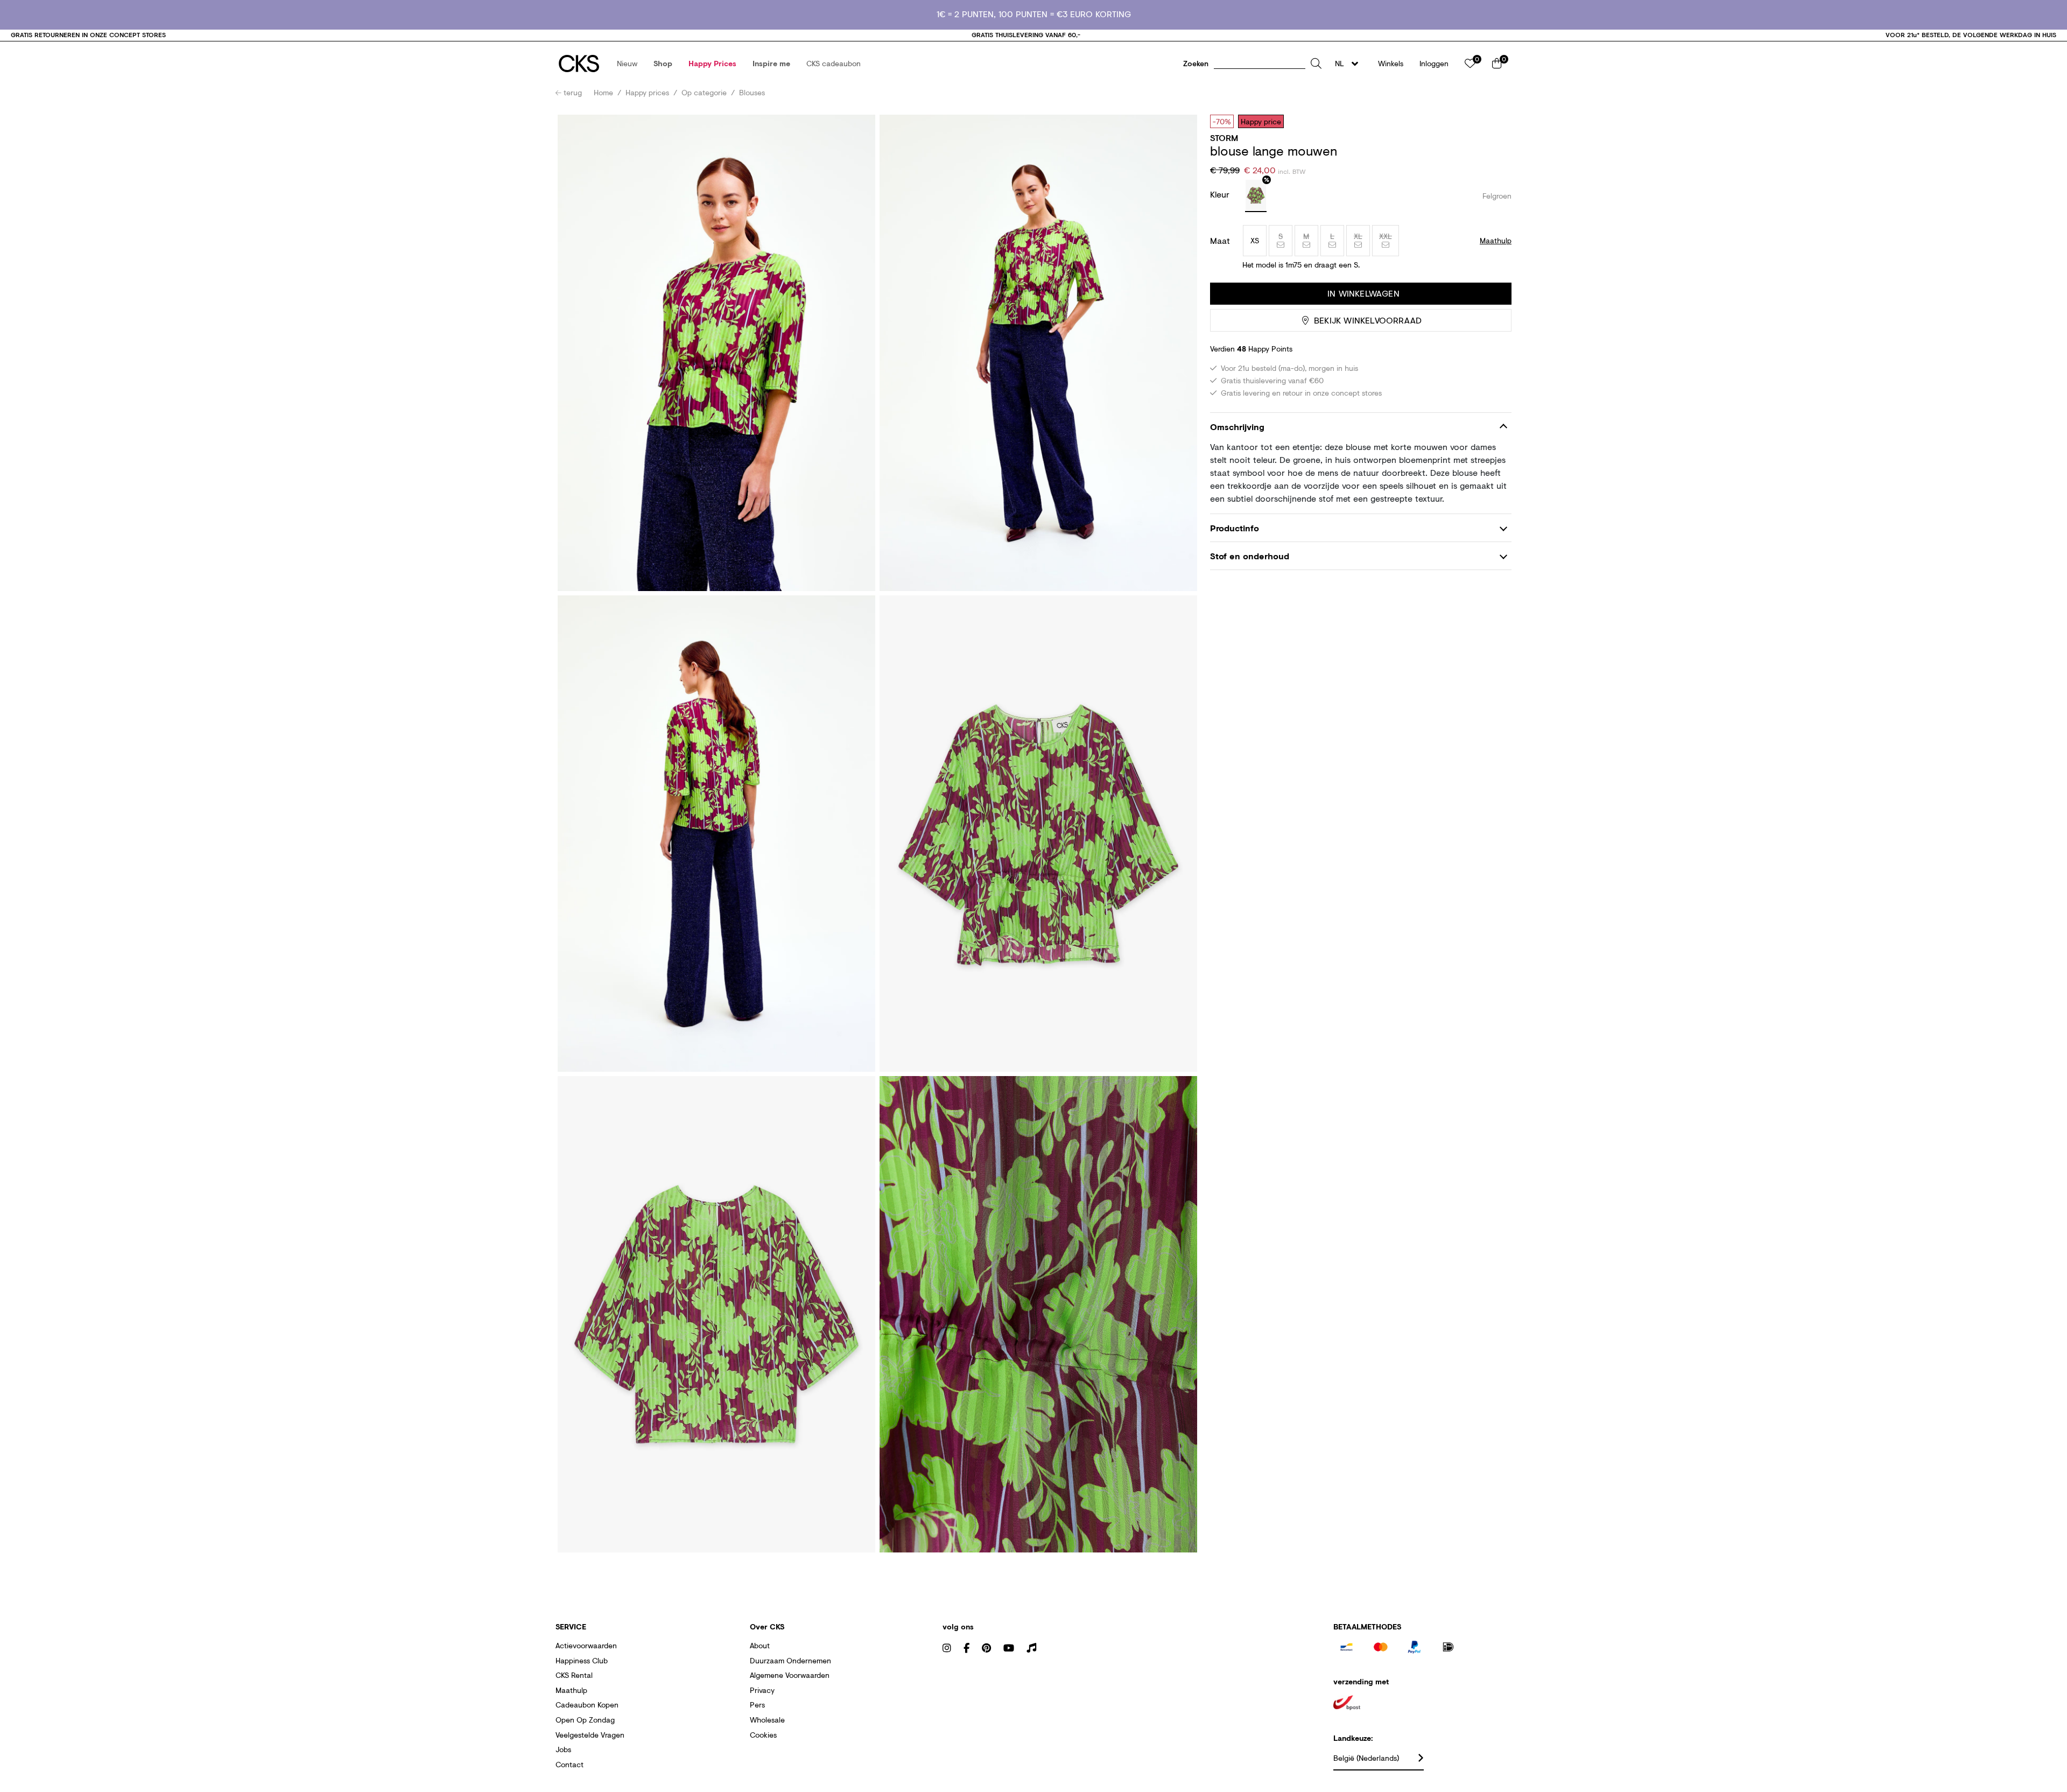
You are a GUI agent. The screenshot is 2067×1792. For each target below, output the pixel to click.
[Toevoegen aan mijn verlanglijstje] (1495, 121)
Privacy (762, 1690)
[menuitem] (627, 64)
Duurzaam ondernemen (790, 1660)
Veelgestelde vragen (590, 1735)
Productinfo (1235, 528)
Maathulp (571, 1690)
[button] (627, 64)
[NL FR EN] (1350, 64)
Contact (570, 1764)
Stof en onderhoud (1250, 556)
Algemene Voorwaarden (790, 1675)
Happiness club (582, 1660)
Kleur (1221, 194)
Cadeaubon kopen (587, 1705)
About (760, 1645)
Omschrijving (1237, 427)
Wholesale (767, 1720)
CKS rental (574, 1675)
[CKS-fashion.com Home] (579, 64)
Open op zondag (585, 1720)
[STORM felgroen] (1256, 196)
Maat (1220, 241)
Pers (757, 1705)
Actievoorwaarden (586, 1645)
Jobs (563, 1749)
